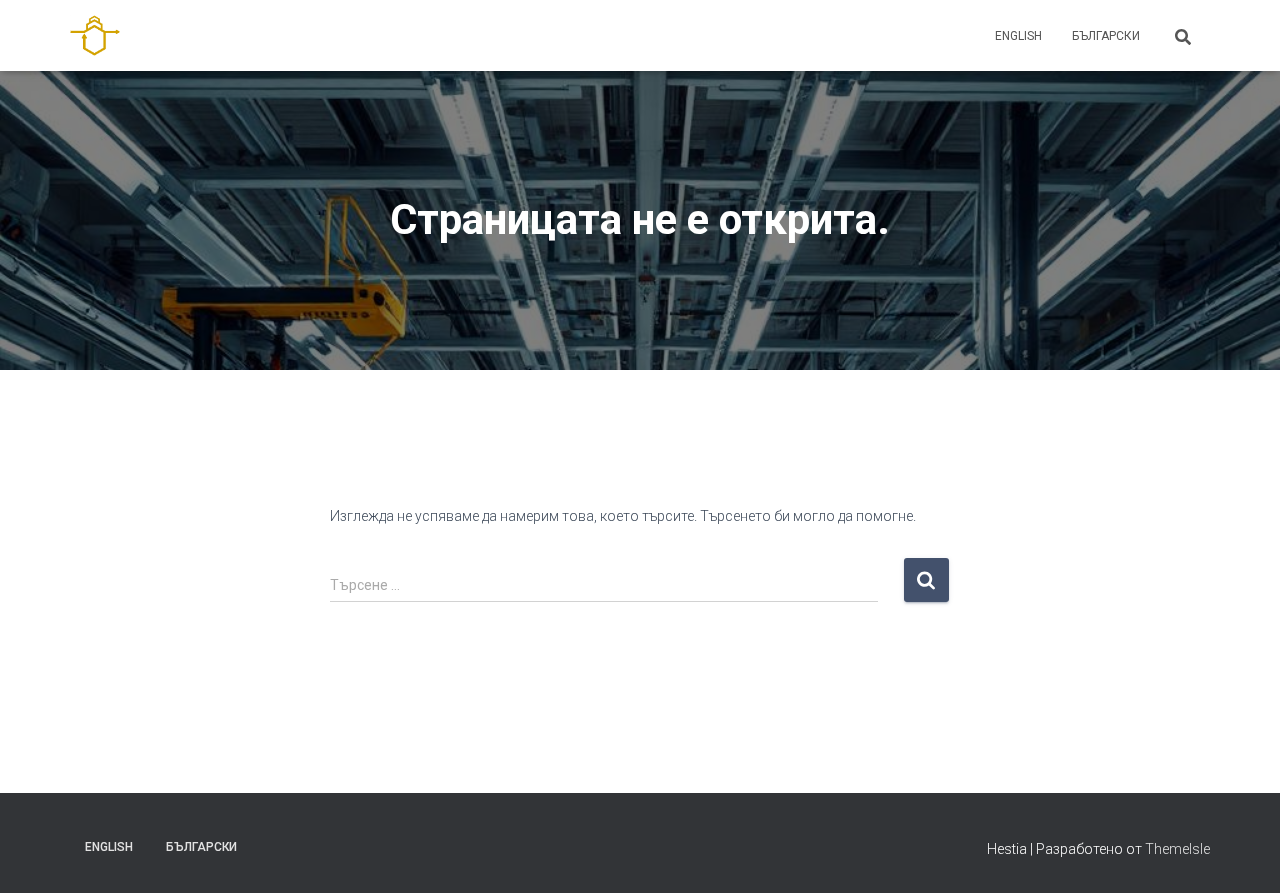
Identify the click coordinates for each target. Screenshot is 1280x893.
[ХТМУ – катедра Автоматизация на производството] (95, 36)
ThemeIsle (1177, 849)
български (1106, 36)
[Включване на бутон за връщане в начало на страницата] (1240, 853)
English (1018, 36)
